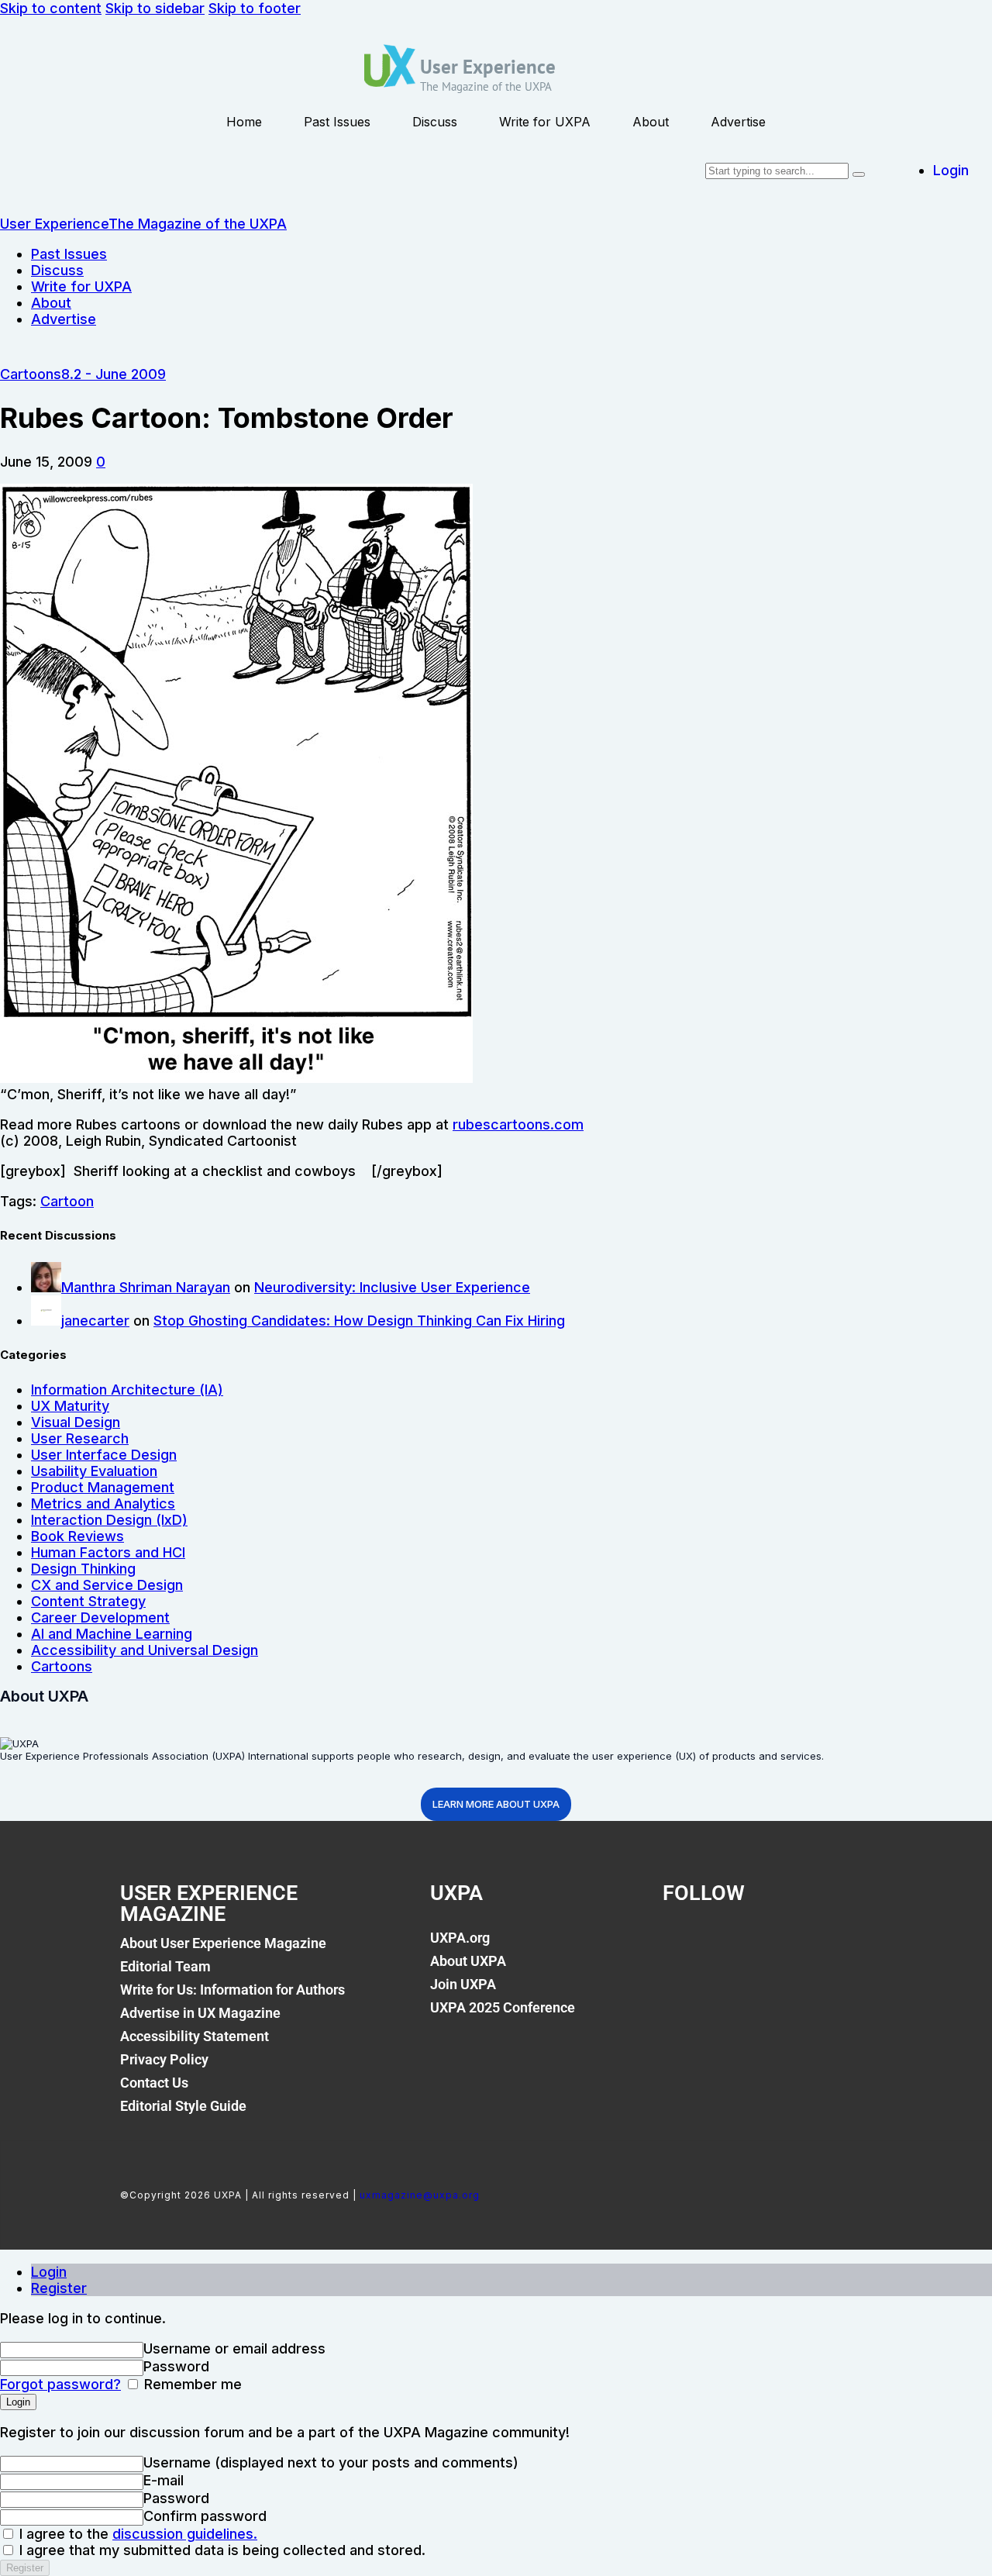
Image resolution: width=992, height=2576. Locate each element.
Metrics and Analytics (103, 1504)
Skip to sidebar (155, 8)
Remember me (191, 2384)
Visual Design (76, 1422)
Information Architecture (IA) (127, 1390)
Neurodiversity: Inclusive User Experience (392, 1287)
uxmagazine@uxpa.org (420, 2195)
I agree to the (136, 2534)
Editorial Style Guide (183, 2106)
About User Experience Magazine (223, 1943)
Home (244, 122)
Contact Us (154, 2083)
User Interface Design (104, 1455)
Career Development (100, 1617)
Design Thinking (83, 1569)
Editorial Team (165, 1966)
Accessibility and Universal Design (145, 1650)
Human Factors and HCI (108, 1552)
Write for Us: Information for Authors (232, 1990)
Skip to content (51, 8)
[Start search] (859, 174)
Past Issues (337, 122)
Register (59, 2288)
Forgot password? (60, 2384)
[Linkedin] (787, 1947)
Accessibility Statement (195, 2036)
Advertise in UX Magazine (200, 2013)
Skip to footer (255, 8)
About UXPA (468, 1961)
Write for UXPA (545, 122)
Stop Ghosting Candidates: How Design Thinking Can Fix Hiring (359, 1321)
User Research (80, 1438)
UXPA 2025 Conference (503, 2007)
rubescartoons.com (518, 1124)
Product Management (103, 1487)
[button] (101, 462)
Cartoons (31, 374)
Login (49, 2272)
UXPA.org (460, 1938)
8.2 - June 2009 (114, 374)
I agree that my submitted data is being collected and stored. (220, 2550)
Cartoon (67, 1201)
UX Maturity (70, 1406)
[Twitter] (735, 1947)
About (651, 122)
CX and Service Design (107, 1585)
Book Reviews (77, 1536)
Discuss (435, 122)
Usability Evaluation (94, 1471)
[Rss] (840, 1947)
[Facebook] (682, 1947)
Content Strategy (88, 1601)
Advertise (738, 122)
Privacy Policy (164, 2059)
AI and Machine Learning (112, 1634)
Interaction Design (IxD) (109, 1520)
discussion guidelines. (185, 2534)
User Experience (488, 67)
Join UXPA (463, 1984)
